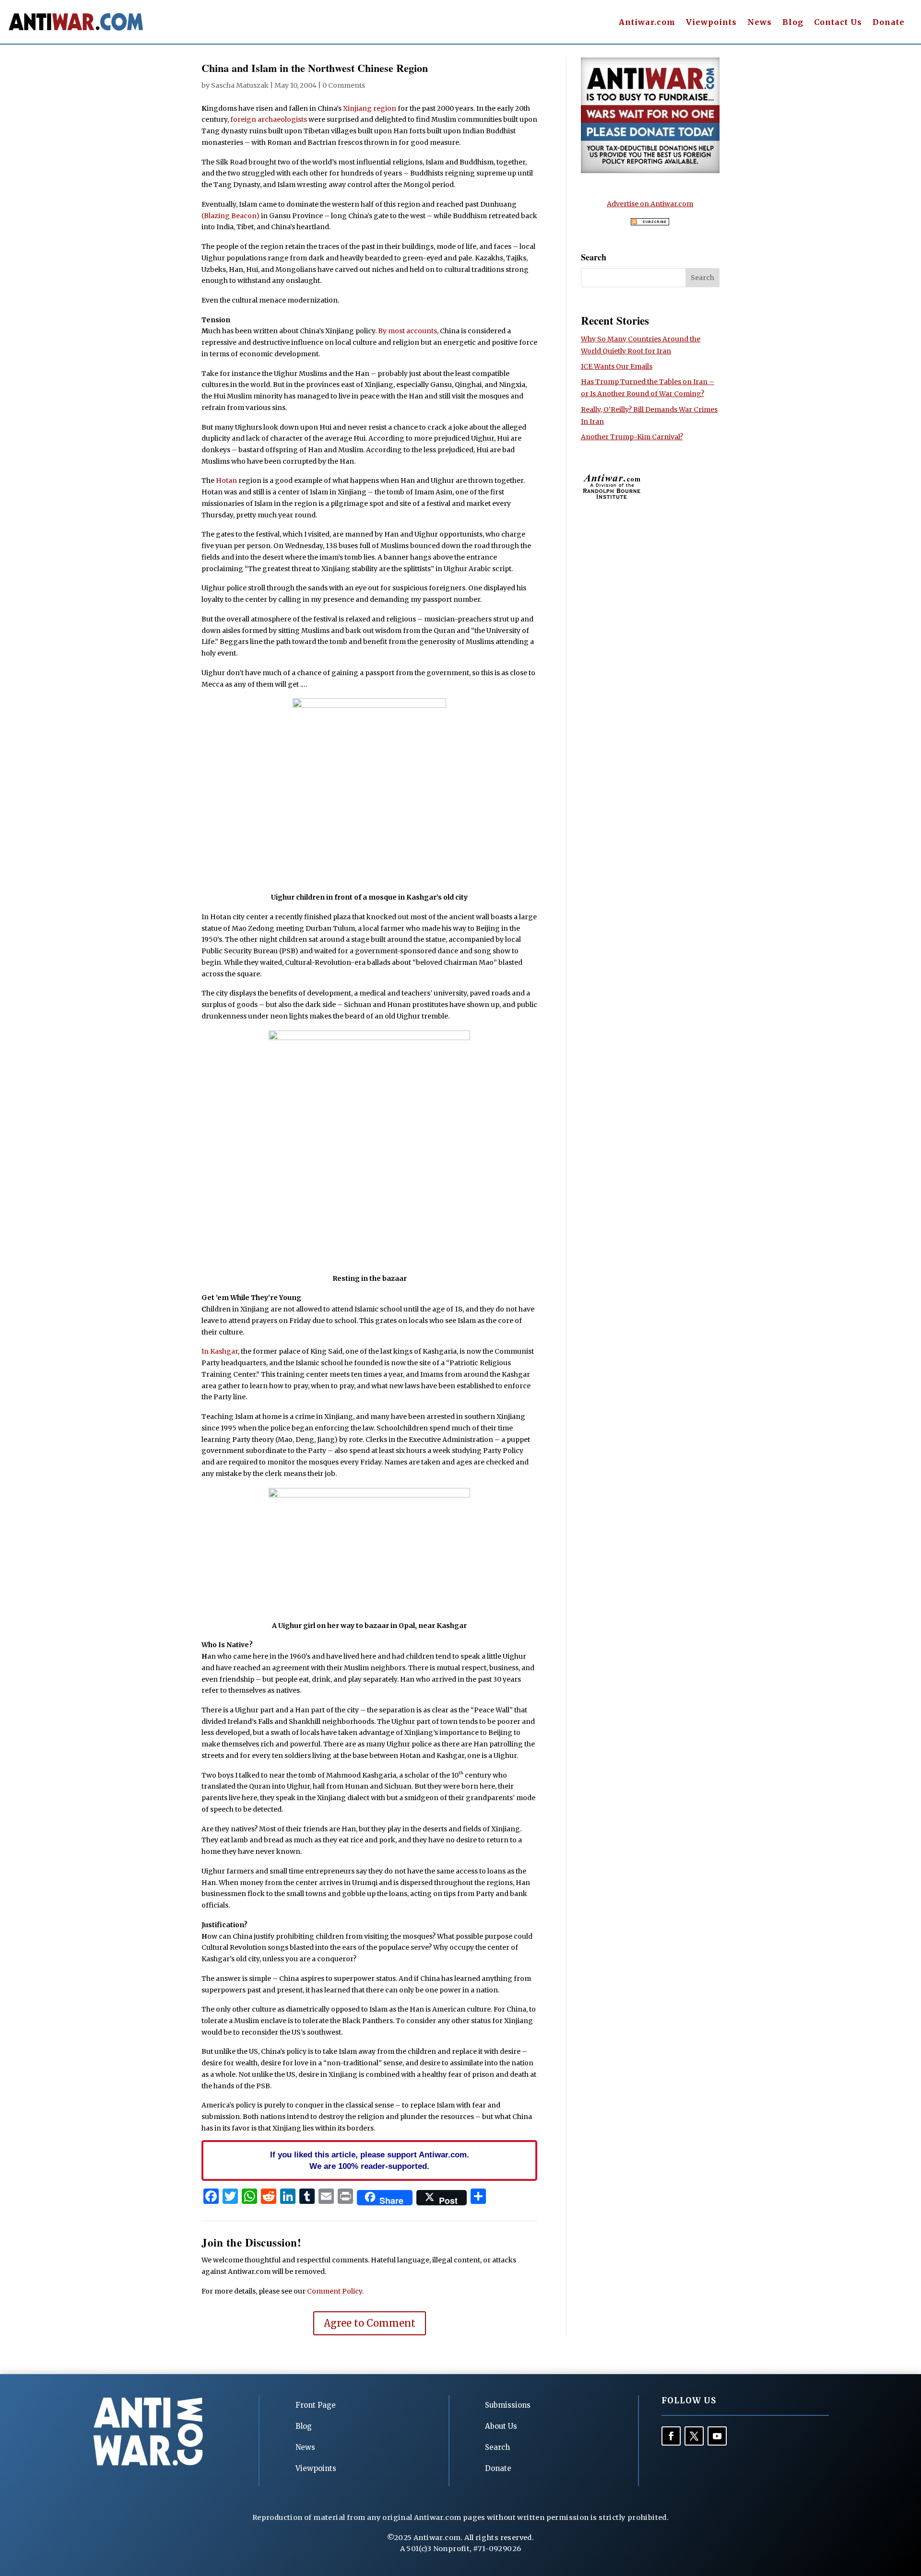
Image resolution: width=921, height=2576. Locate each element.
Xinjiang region (370, 108)
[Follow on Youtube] (717, 2436)
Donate (889, 23)
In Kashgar (220, 1351)
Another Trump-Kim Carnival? (632, 437)
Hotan (226, 480)
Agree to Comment (370, 2323)
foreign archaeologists (269, 119)
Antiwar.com (647, 23)
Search (497, 2447)
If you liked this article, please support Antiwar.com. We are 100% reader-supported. (370, 2160)
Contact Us (838, 23)
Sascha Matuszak (240, 85)
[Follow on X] (694, 2436)
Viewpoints (711, 23)
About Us (501, 2426)
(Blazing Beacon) (230, 216)
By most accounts (407, 331)
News (760, 23)
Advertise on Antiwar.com (650, 204)
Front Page (316, 2405)
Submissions (508, 2405)
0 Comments (344, 85)
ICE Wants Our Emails (617, 366)
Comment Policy (335, 2291)
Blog (793, 23)
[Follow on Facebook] (671, 2436)
